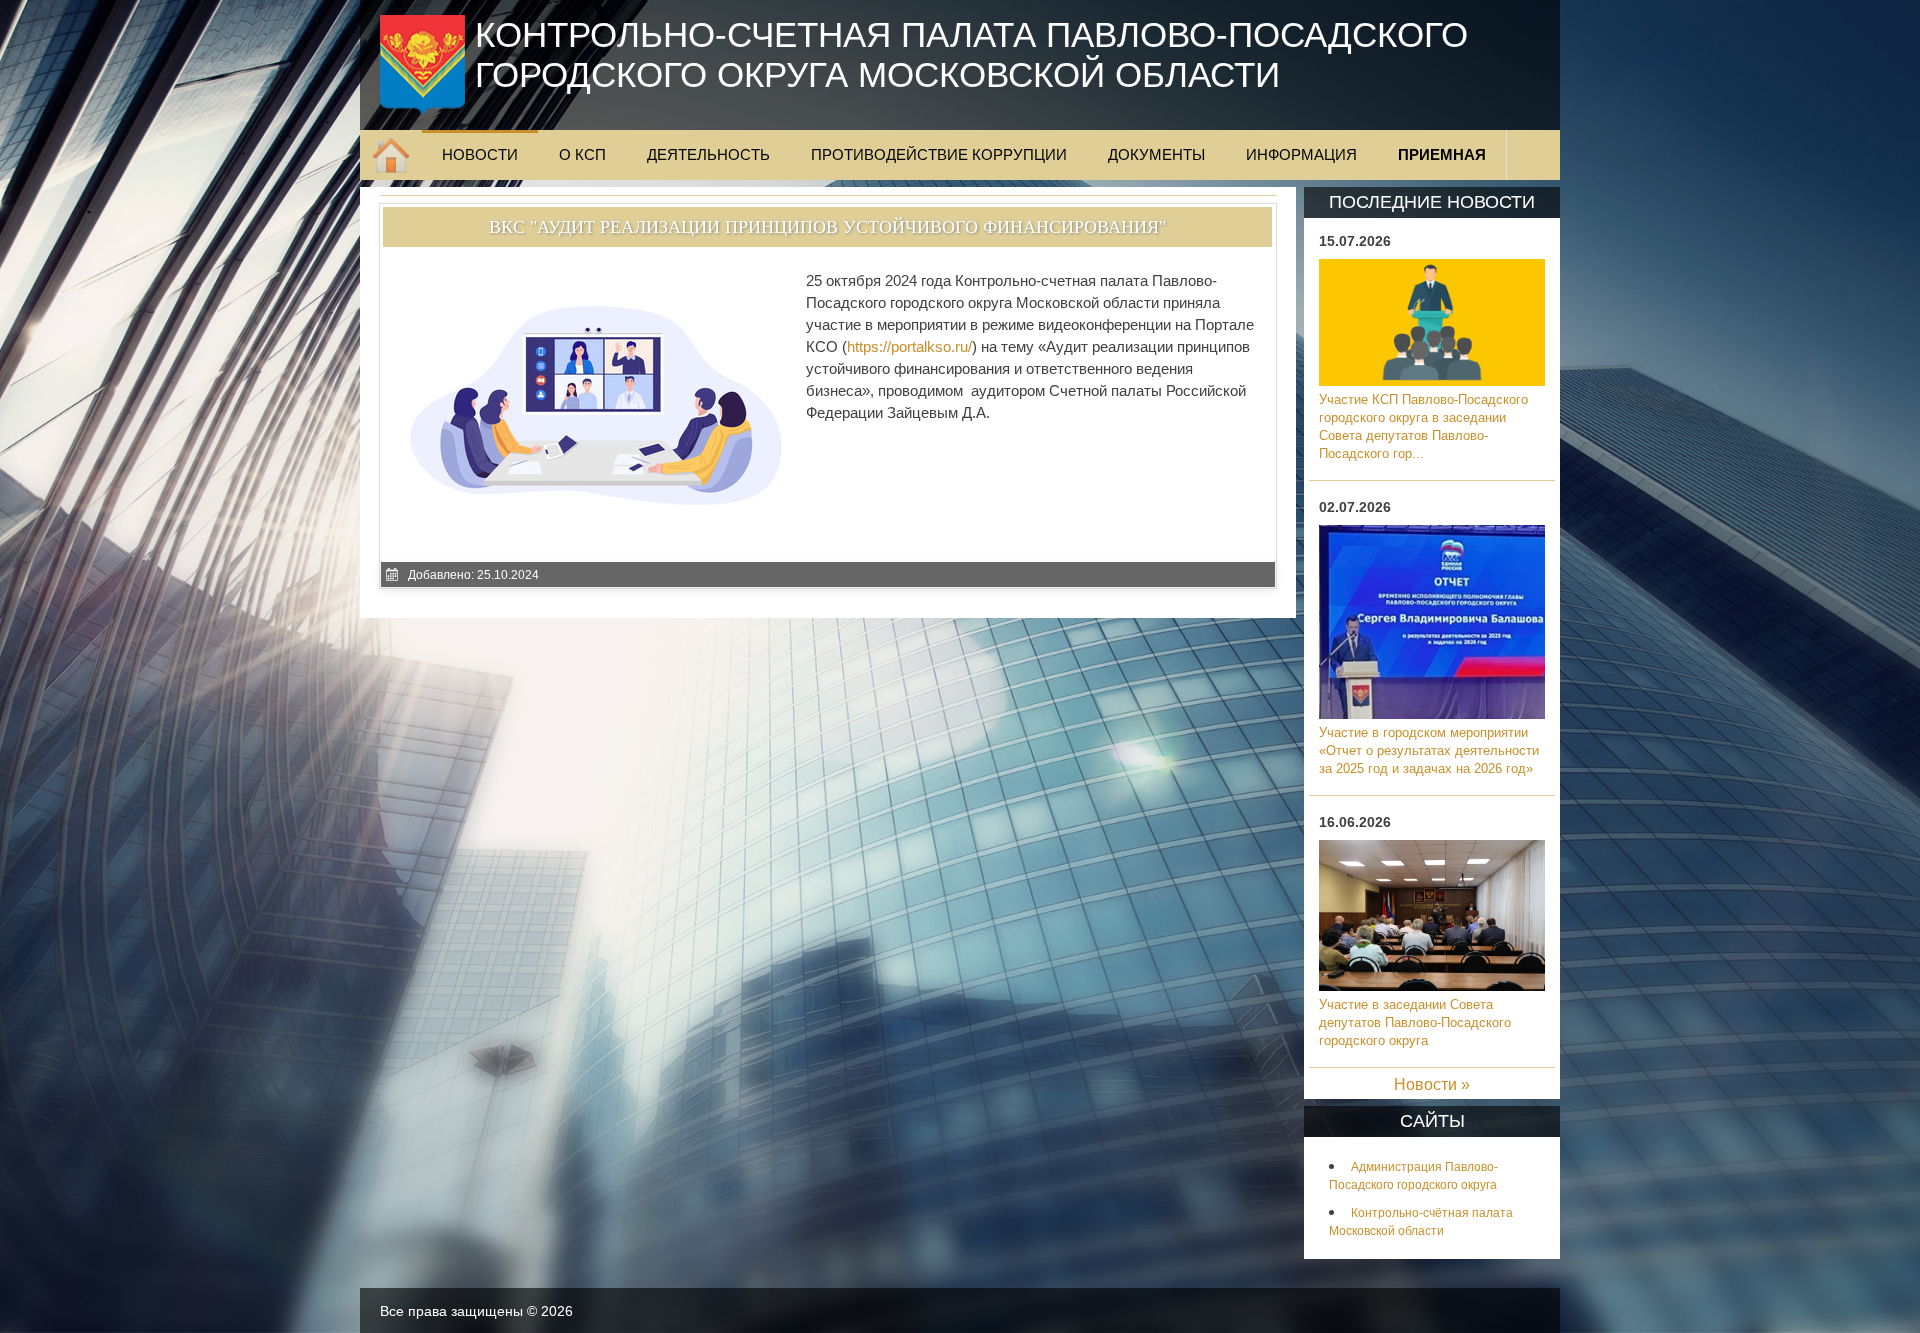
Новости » (1432, 1084)
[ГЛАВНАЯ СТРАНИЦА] (391, 155)
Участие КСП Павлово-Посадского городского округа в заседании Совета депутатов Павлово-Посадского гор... (1423, 426)
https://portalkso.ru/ (909, 347)
